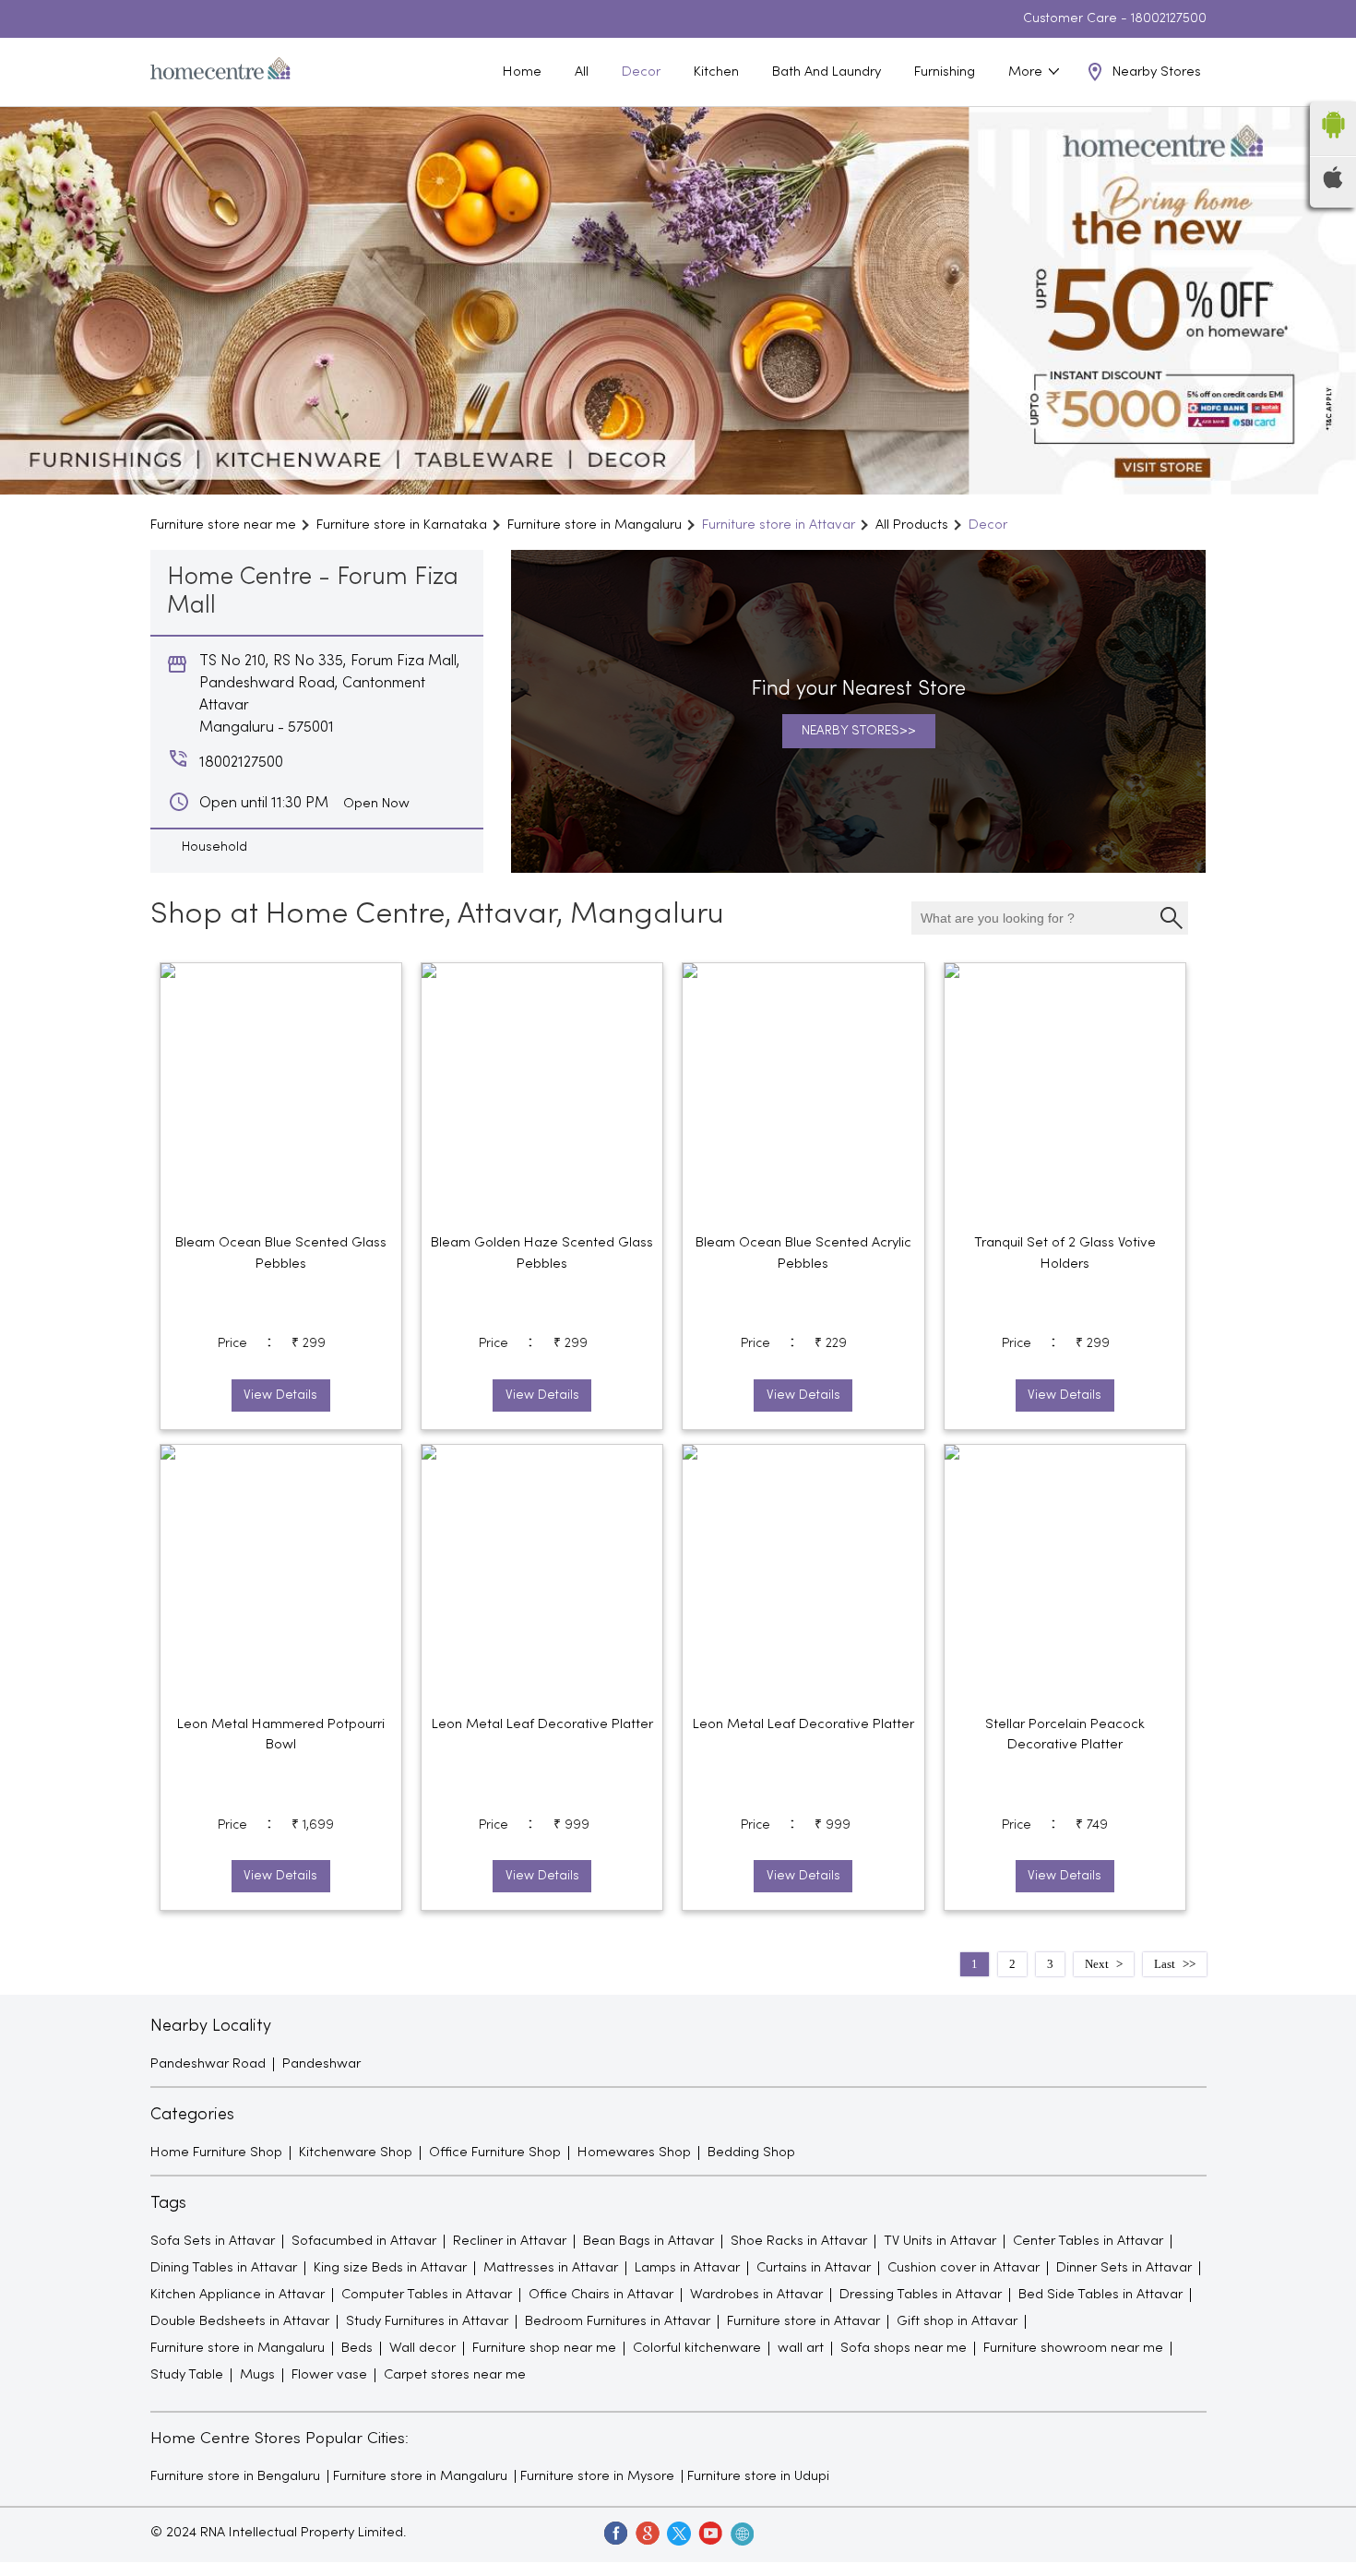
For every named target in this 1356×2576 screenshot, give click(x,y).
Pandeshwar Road (208, 2064)
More (1027, 72)
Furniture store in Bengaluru (235, 2476)
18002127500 (1169, 19)
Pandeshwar (321, 2064)
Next (1097, 1964)
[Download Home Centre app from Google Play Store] (1333, 144)
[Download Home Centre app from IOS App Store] (1333, 185)
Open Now (376, 804)
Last (1165, 1964)
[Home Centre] (220, 72)
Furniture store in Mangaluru (420, 2476)
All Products (912, 525)
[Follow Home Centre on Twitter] (678, 2533)
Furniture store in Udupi (758, 2476)
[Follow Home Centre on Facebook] (615, 2533)
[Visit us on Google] (647, 2533)
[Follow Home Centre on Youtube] (709, 2533)
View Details (280, 1395)
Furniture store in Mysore (597, 2476)
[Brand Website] (741, 2533)
